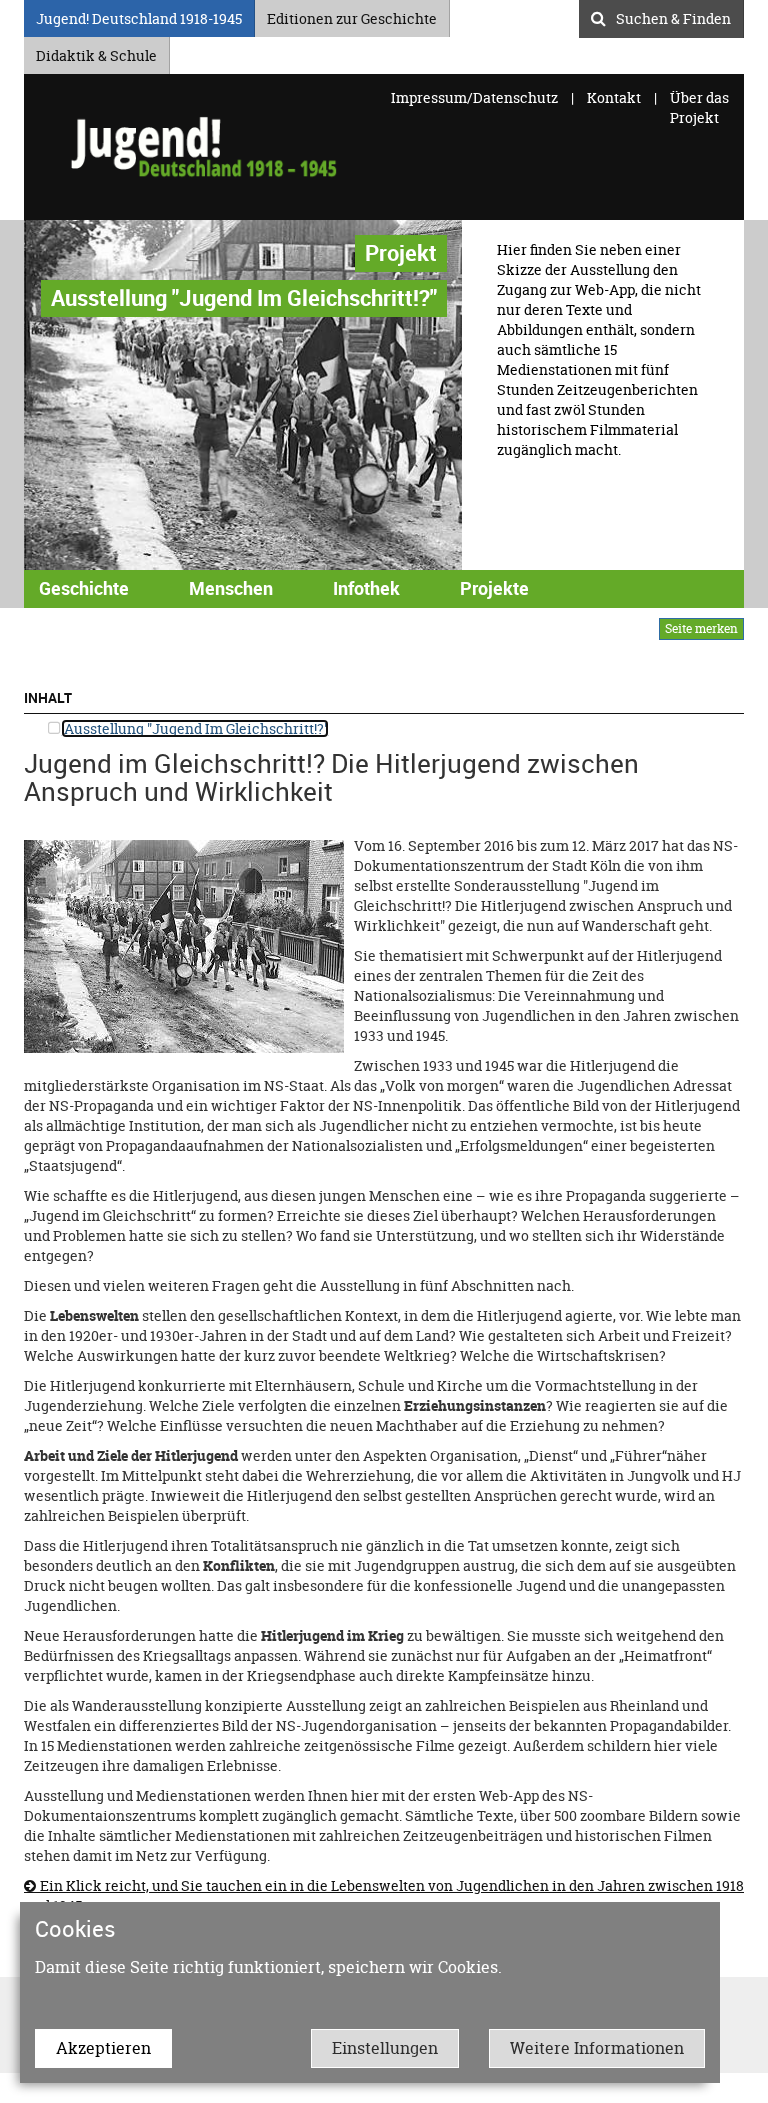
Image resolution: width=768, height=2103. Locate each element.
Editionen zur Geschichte (352, 15)
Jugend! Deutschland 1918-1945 (139, 15)
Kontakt (614, 97)
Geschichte (84, 588)
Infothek (366, 588)
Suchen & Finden (673, 16)
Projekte (494, 588)
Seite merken (701, 628)
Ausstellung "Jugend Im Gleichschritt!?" (195, 728)
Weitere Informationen (597, 2048)
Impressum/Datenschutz (476, 97)
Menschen (231, 588)
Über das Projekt (699, 107)
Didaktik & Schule (96, 52)
